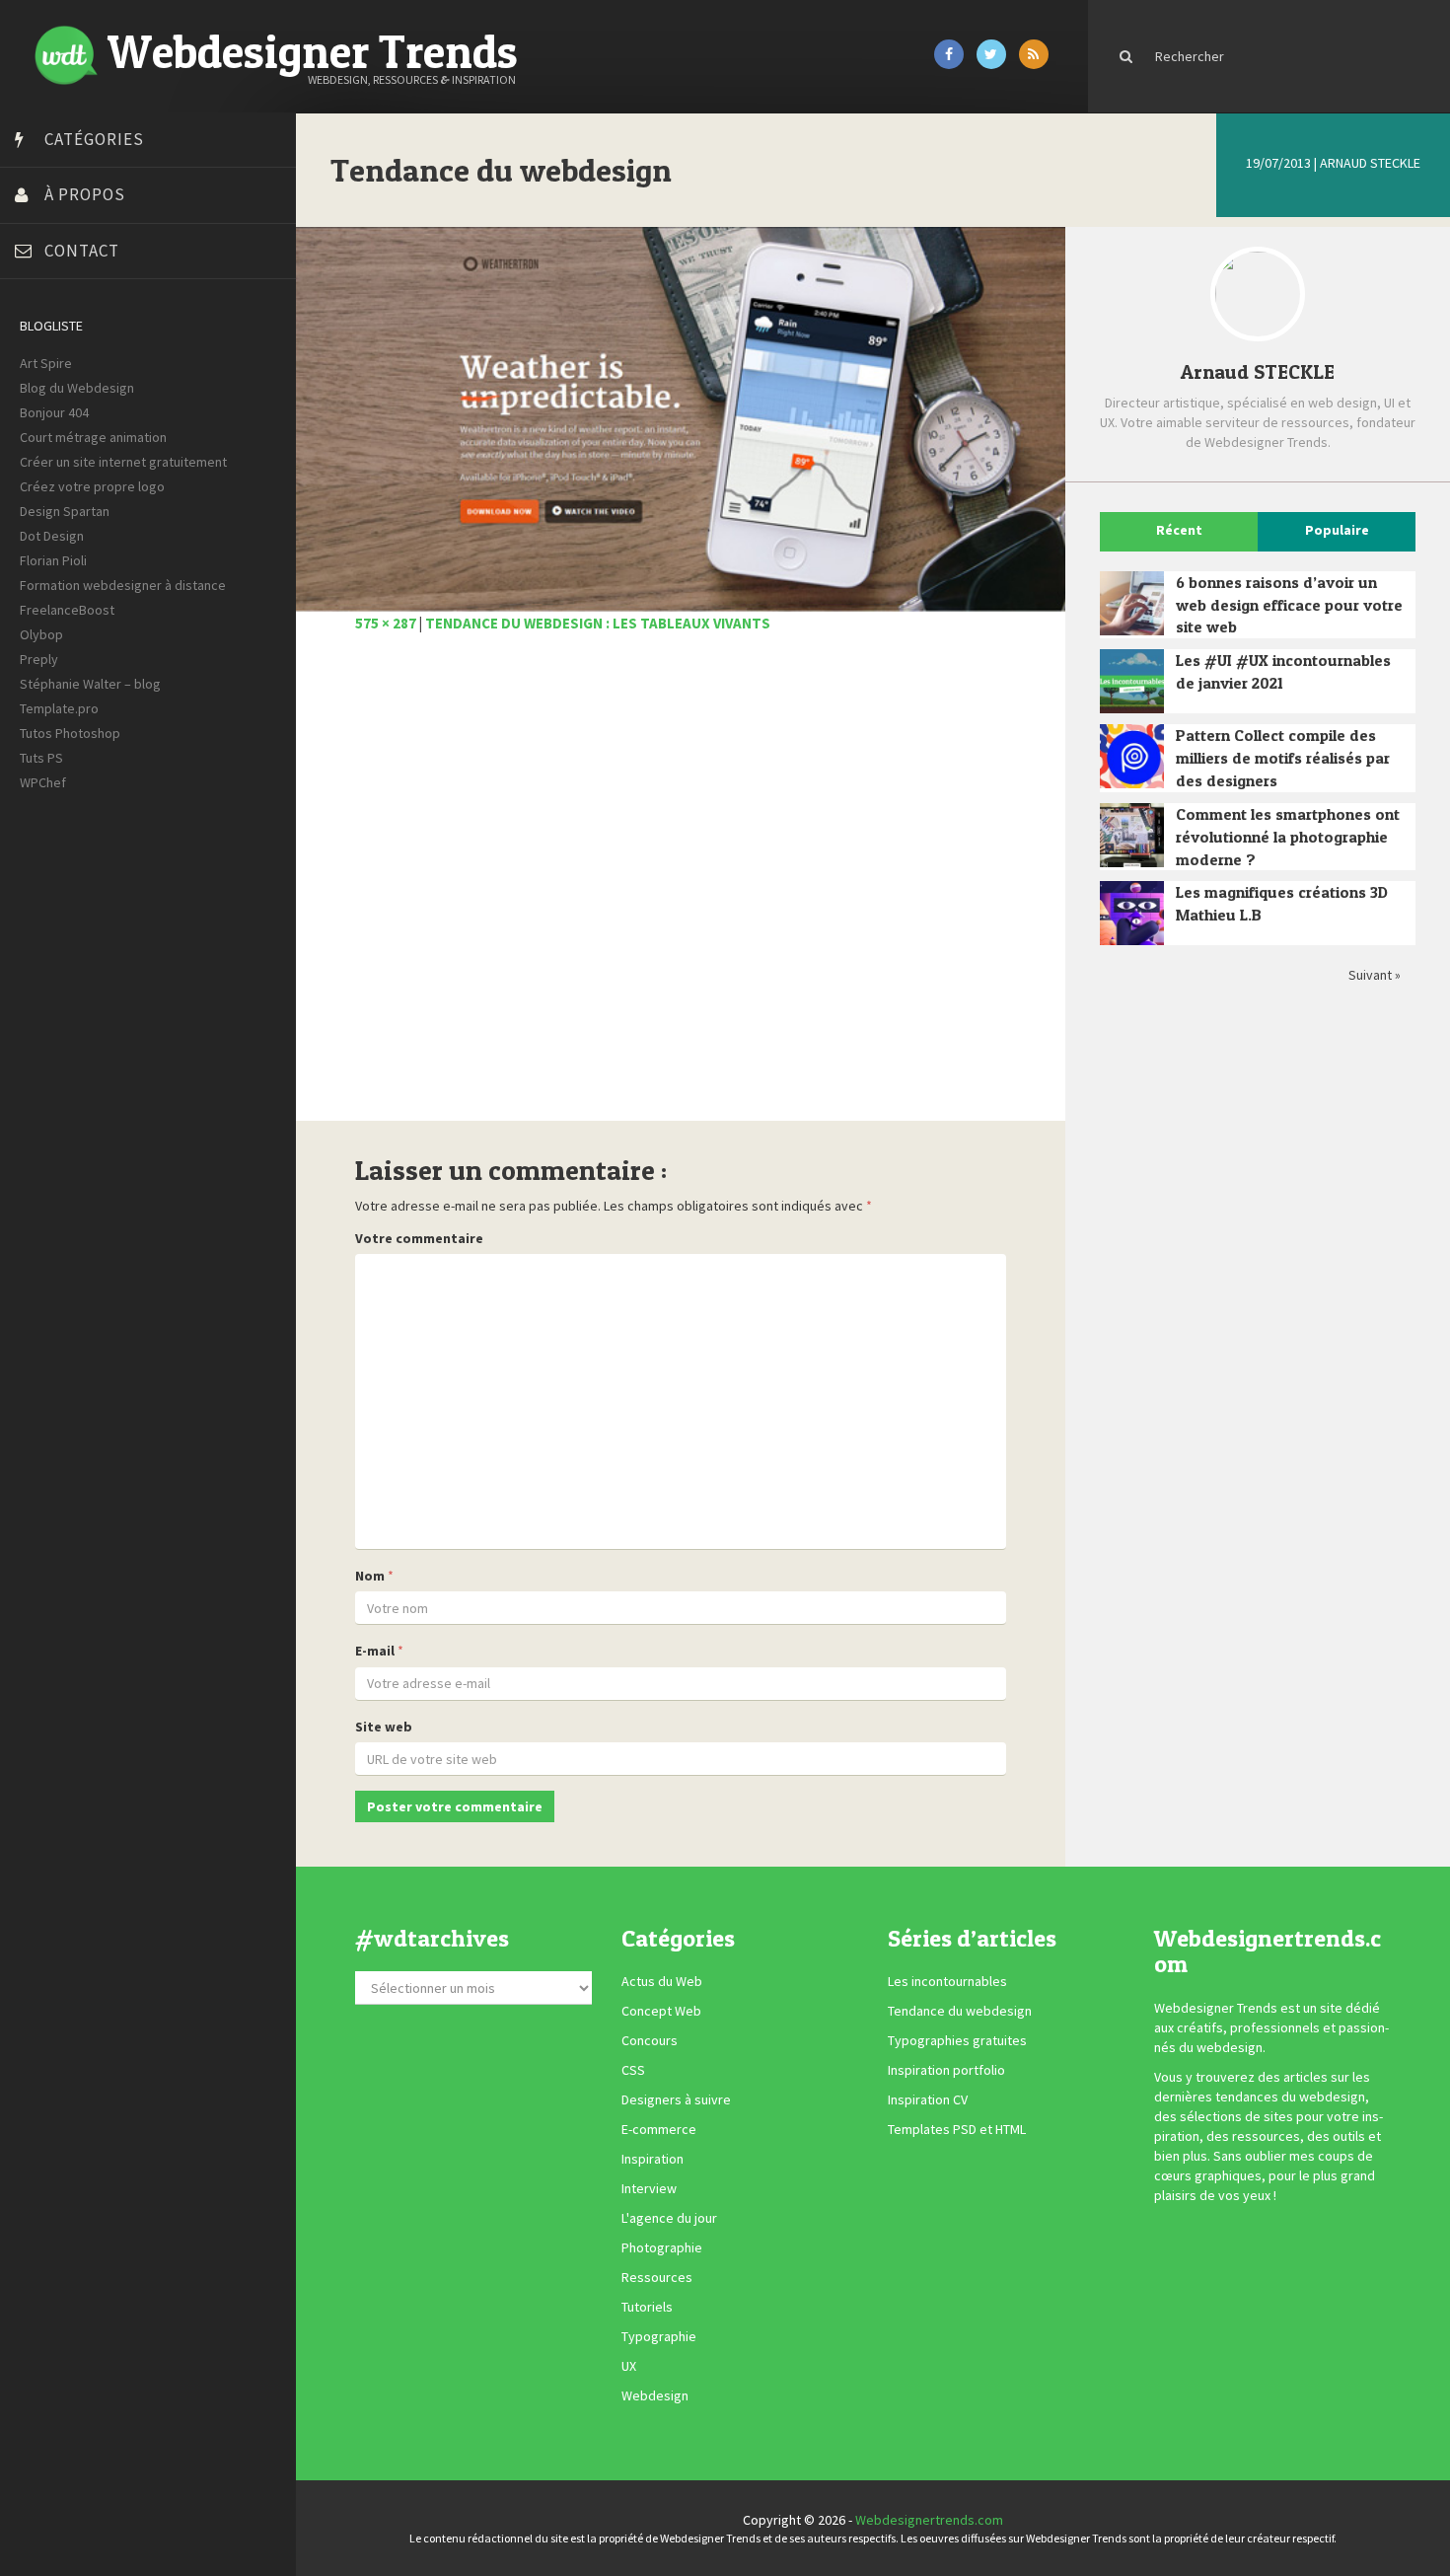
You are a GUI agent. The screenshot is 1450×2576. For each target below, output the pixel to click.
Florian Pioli (53, 560)
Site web (384, 1727)
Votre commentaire (419, 1238)
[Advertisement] (681, 888)
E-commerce (659, 2130)
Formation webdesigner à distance (123, 585)
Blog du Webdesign (77, 388)
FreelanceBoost (67, 610)
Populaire (1337, 530)
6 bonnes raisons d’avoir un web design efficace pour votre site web (1289, 605)
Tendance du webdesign (960, 2012)
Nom (370, 1576)
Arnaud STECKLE (1370, 163)
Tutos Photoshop (70, 733)
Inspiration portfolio (946, 2071)
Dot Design (52, 536)
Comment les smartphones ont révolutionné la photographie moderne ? (1288, 837)
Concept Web (661, 2012)
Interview (649, 2189)
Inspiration (652, 2160)
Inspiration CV (928, 2100)
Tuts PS (41, 758)
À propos (85, 194)
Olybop (41, 634)
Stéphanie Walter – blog (90, 684)
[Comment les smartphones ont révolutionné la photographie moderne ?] (1132, 835)
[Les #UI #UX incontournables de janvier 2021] (1132, 681)
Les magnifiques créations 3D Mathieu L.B (1282, 903)
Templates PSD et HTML (957, 2130)
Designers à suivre (676, 2100)
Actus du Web (662, 1982)
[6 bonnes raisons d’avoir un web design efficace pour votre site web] (1132, 603)
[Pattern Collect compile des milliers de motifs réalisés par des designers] (1132, 756)
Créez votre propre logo (92, 486)
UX (629, 2367)
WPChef (43, 782)
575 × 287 (386, 623)
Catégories (94, 139)
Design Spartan (65, 511)
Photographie (662, 2248)
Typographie (659, 2337)
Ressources (657, 2278)
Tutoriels (647, 2308)
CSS (633, 2071)
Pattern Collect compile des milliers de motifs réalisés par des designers (1283, 758)
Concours (650, 2041)
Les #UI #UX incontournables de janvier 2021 (1283, 671)
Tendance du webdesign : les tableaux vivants (598, 623)
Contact (82, 251)
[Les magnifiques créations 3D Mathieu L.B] (1132, 913)
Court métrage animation (93, 437)
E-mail (375, 1651)
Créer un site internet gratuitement (123, 462)
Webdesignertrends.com (929, 2520)
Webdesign (655, 2396)
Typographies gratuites (957, 2041)
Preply (39, 659)
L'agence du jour (669, 2219)
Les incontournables (947, 1982)
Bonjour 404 (54, 412)
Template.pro (59, 708)
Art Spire (46, 363)
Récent (1179, 530)
